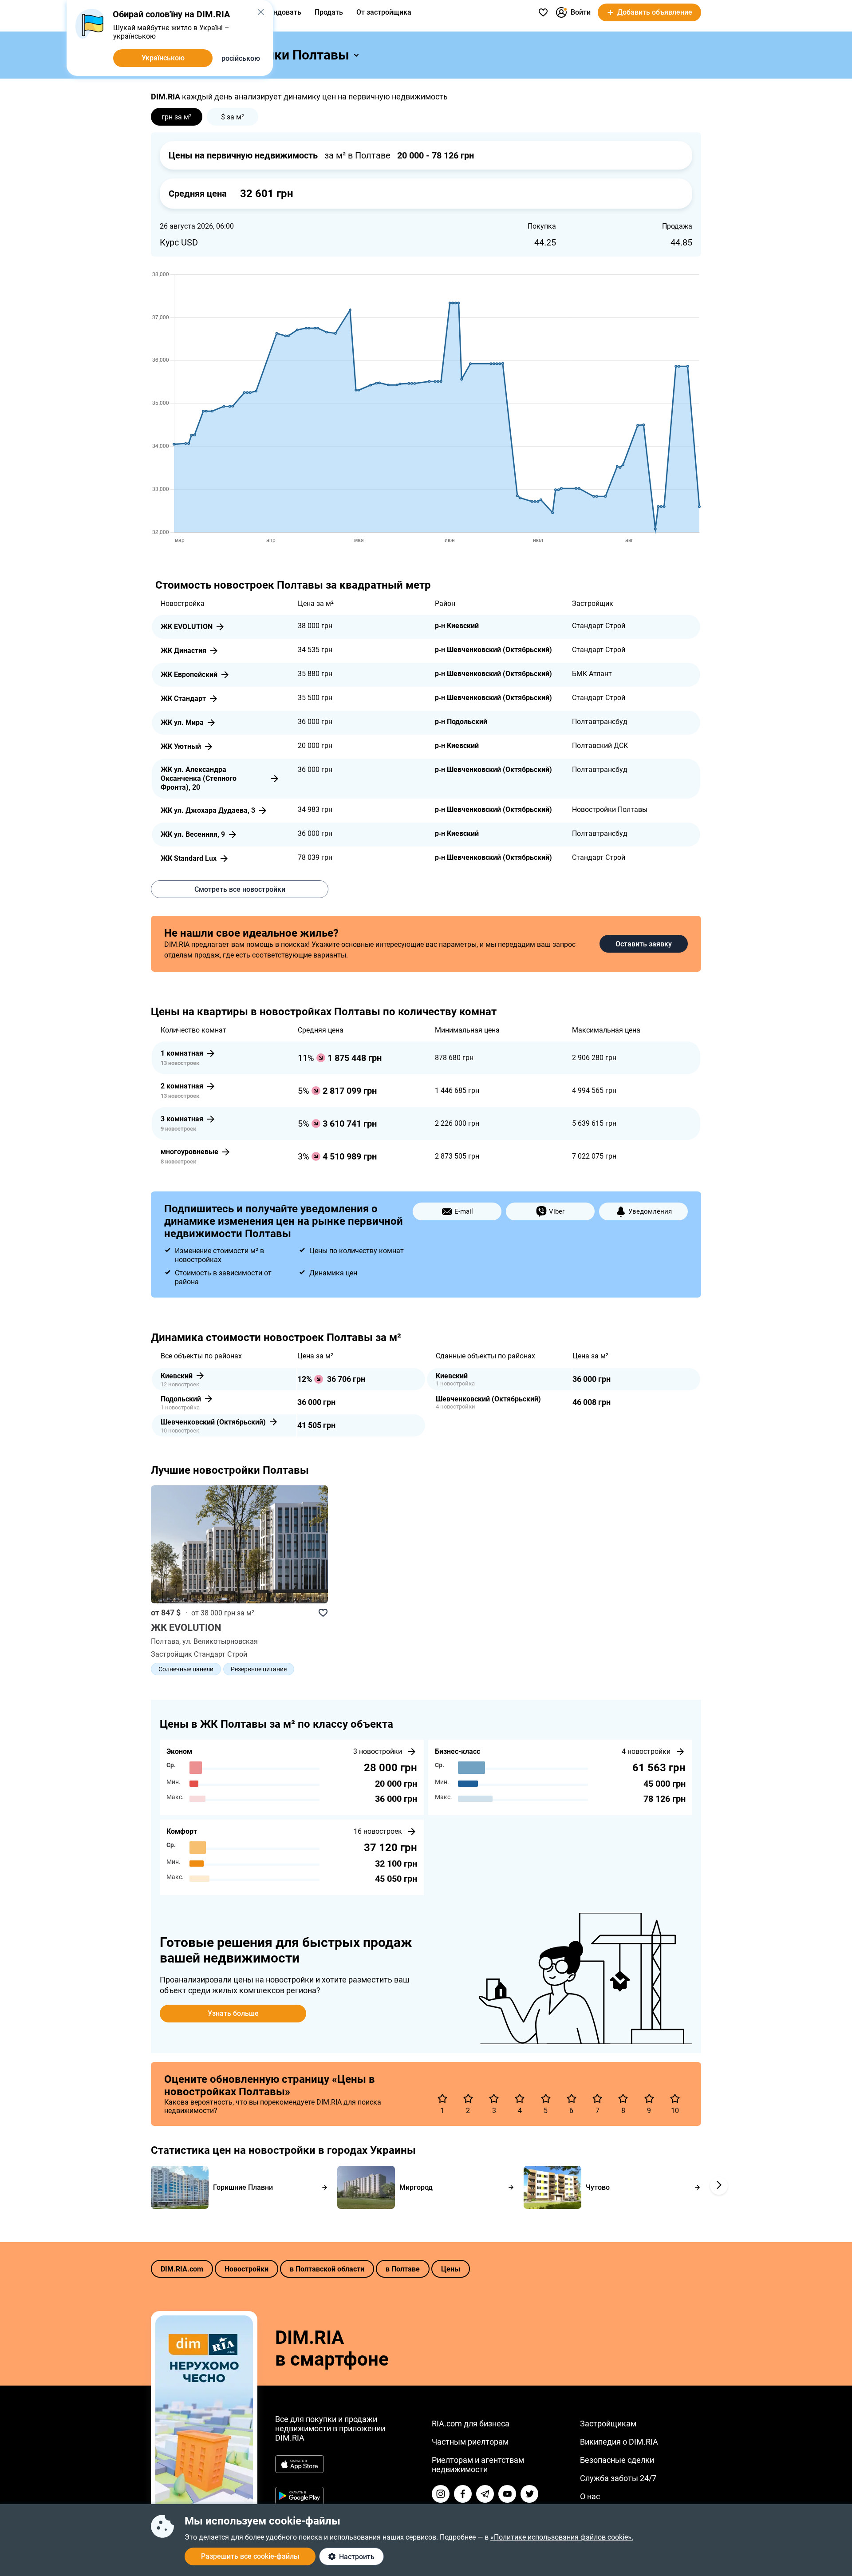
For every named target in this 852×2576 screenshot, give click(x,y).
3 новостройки (378, 1751)
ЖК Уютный (181, 746)
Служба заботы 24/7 (618, 2478)
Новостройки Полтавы (610, 809)
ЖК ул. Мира (182, 722)
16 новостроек (378, 1831)
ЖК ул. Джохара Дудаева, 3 (208, 810)
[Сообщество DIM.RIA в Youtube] (507, 2494)
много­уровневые (189, 1152)
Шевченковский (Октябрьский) (213, 1422)
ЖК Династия (183, 651)
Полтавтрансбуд (600, 722)
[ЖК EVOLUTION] (240, 1545)
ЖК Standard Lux (189, 858)
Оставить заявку (644, 944)
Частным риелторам (470, 2442)
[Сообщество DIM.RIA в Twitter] (529, 2494)
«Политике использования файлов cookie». (562, 2537)
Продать (329, 12)
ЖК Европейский (189, 675)
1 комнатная (182, 1053)
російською (241, 58)
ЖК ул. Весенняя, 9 (193, 834)
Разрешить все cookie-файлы (250, 2556)
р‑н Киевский (457, 626)
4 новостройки (646, 1751)
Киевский (177, 1376)
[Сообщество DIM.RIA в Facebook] (463, 2494)
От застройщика (384, 12)
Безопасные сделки (617, 2460)
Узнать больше (233, 2013)
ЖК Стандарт (183, 698)
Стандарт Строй (599, 626)
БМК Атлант (592, 674)
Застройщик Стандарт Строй (199, 1654)
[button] (261, 12)
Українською (163, 58)
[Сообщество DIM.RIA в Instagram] (441, 2494)
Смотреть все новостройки (240, 889)
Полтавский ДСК (600, 746)
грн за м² (177, 117)
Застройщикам (608, 2424)
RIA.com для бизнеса (471, 2424)
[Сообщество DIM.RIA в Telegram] (485, 2494)
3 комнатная (182, 1119)
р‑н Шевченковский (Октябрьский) (493, 650)
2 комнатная (182, 1086)
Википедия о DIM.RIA (619, 2442)
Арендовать (281, 12)
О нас (590, 2496)
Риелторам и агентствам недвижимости (478, 2465)
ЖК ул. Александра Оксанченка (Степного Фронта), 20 (199, 778)
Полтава (165, 1641)
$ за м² (233, 117)
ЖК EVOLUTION (187, 627)
